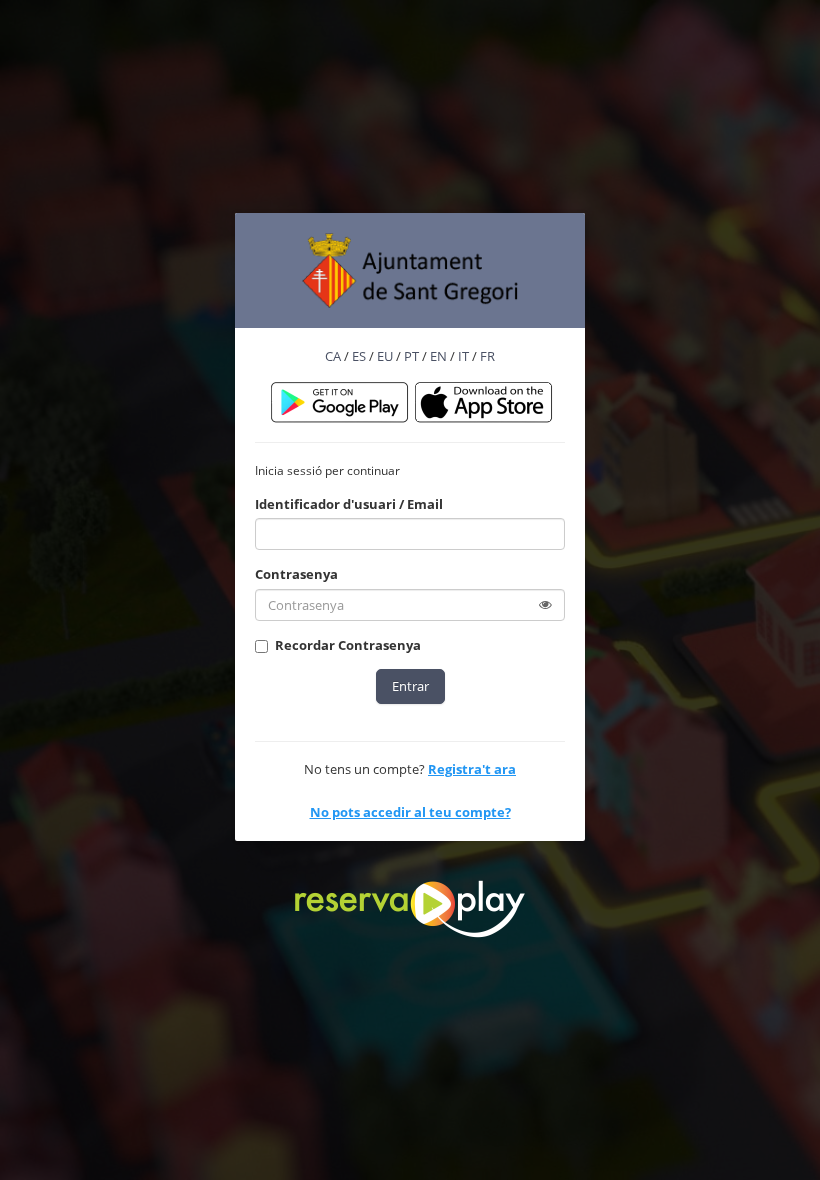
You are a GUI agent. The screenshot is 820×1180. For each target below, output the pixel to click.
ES (359, 356)
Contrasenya (296, 574)
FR (487, 356)
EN (438, 356)
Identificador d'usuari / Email (349, 504)
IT (463, 356)
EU (385, 356)
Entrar (410, 686)
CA (333, 356)
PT (411, 356)
